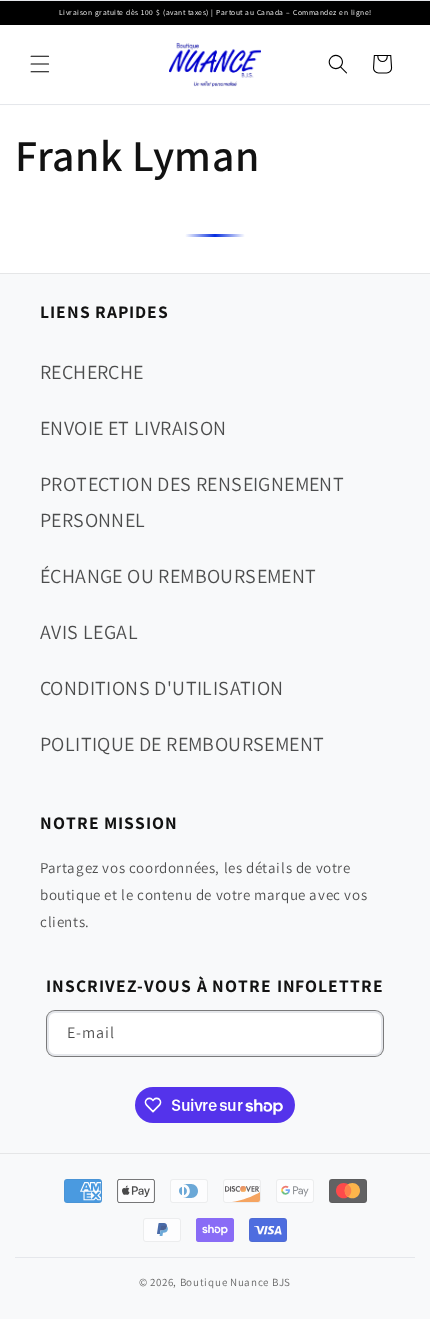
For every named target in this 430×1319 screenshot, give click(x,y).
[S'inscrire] (361, 1033)
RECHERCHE (92, 372)
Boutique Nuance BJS (235, 1282)
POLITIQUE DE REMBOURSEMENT (182, 744)
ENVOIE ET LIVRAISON (133, 428)
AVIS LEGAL (89, 632)
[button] (40, 64)
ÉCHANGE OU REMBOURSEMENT (178, 576)
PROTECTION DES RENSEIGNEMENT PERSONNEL (192, 502)
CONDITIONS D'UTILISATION (162, 688)
